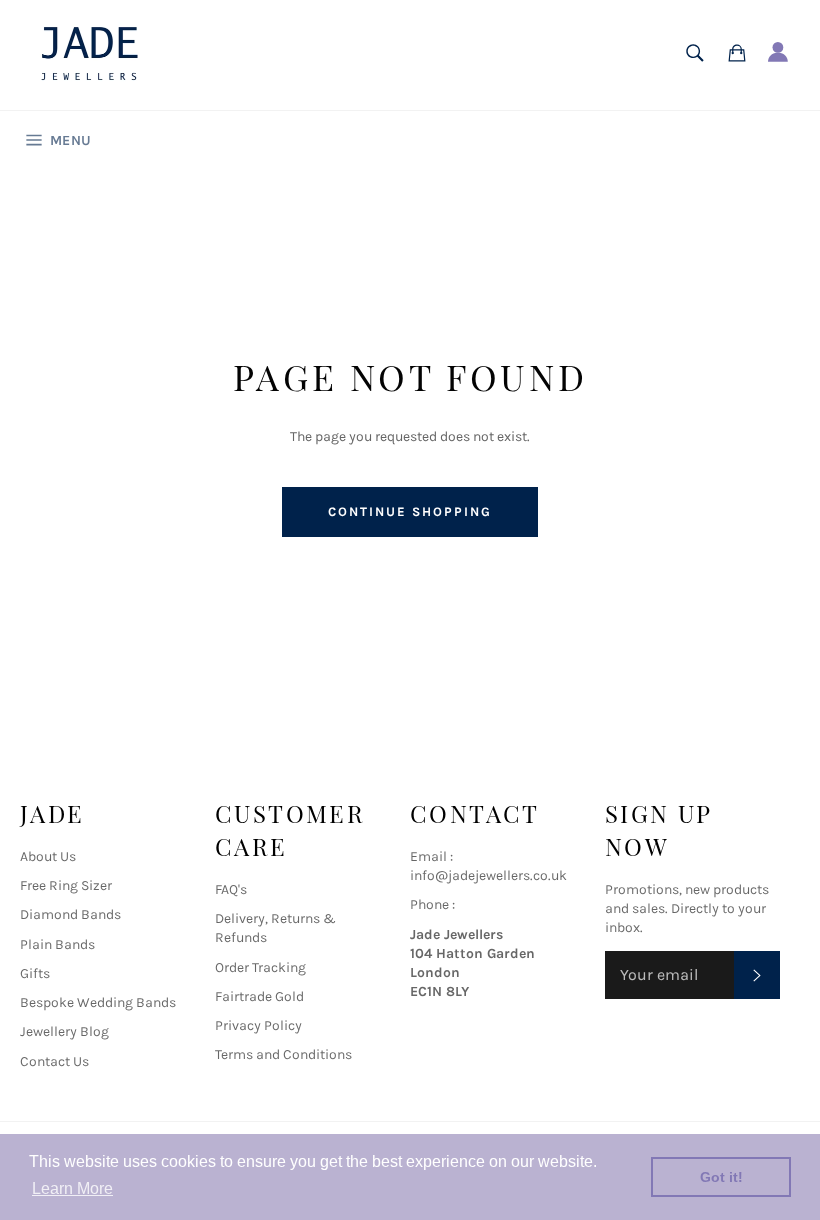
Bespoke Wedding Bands (98, 1002)
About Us (48, 856)
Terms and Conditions (283, 1054)
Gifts (35, 973)
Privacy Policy (258, 1025)
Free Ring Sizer (66, 885)
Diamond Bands (70, 914)
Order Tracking (260, 967)
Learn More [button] (72, 1188)
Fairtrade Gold (259, 996)
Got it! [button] (721, 1177)
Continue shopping (409, 511)
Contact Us (54, 1061)
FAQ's (231, 889)
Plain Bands (57, 944)
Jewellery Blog (64, 1031)
